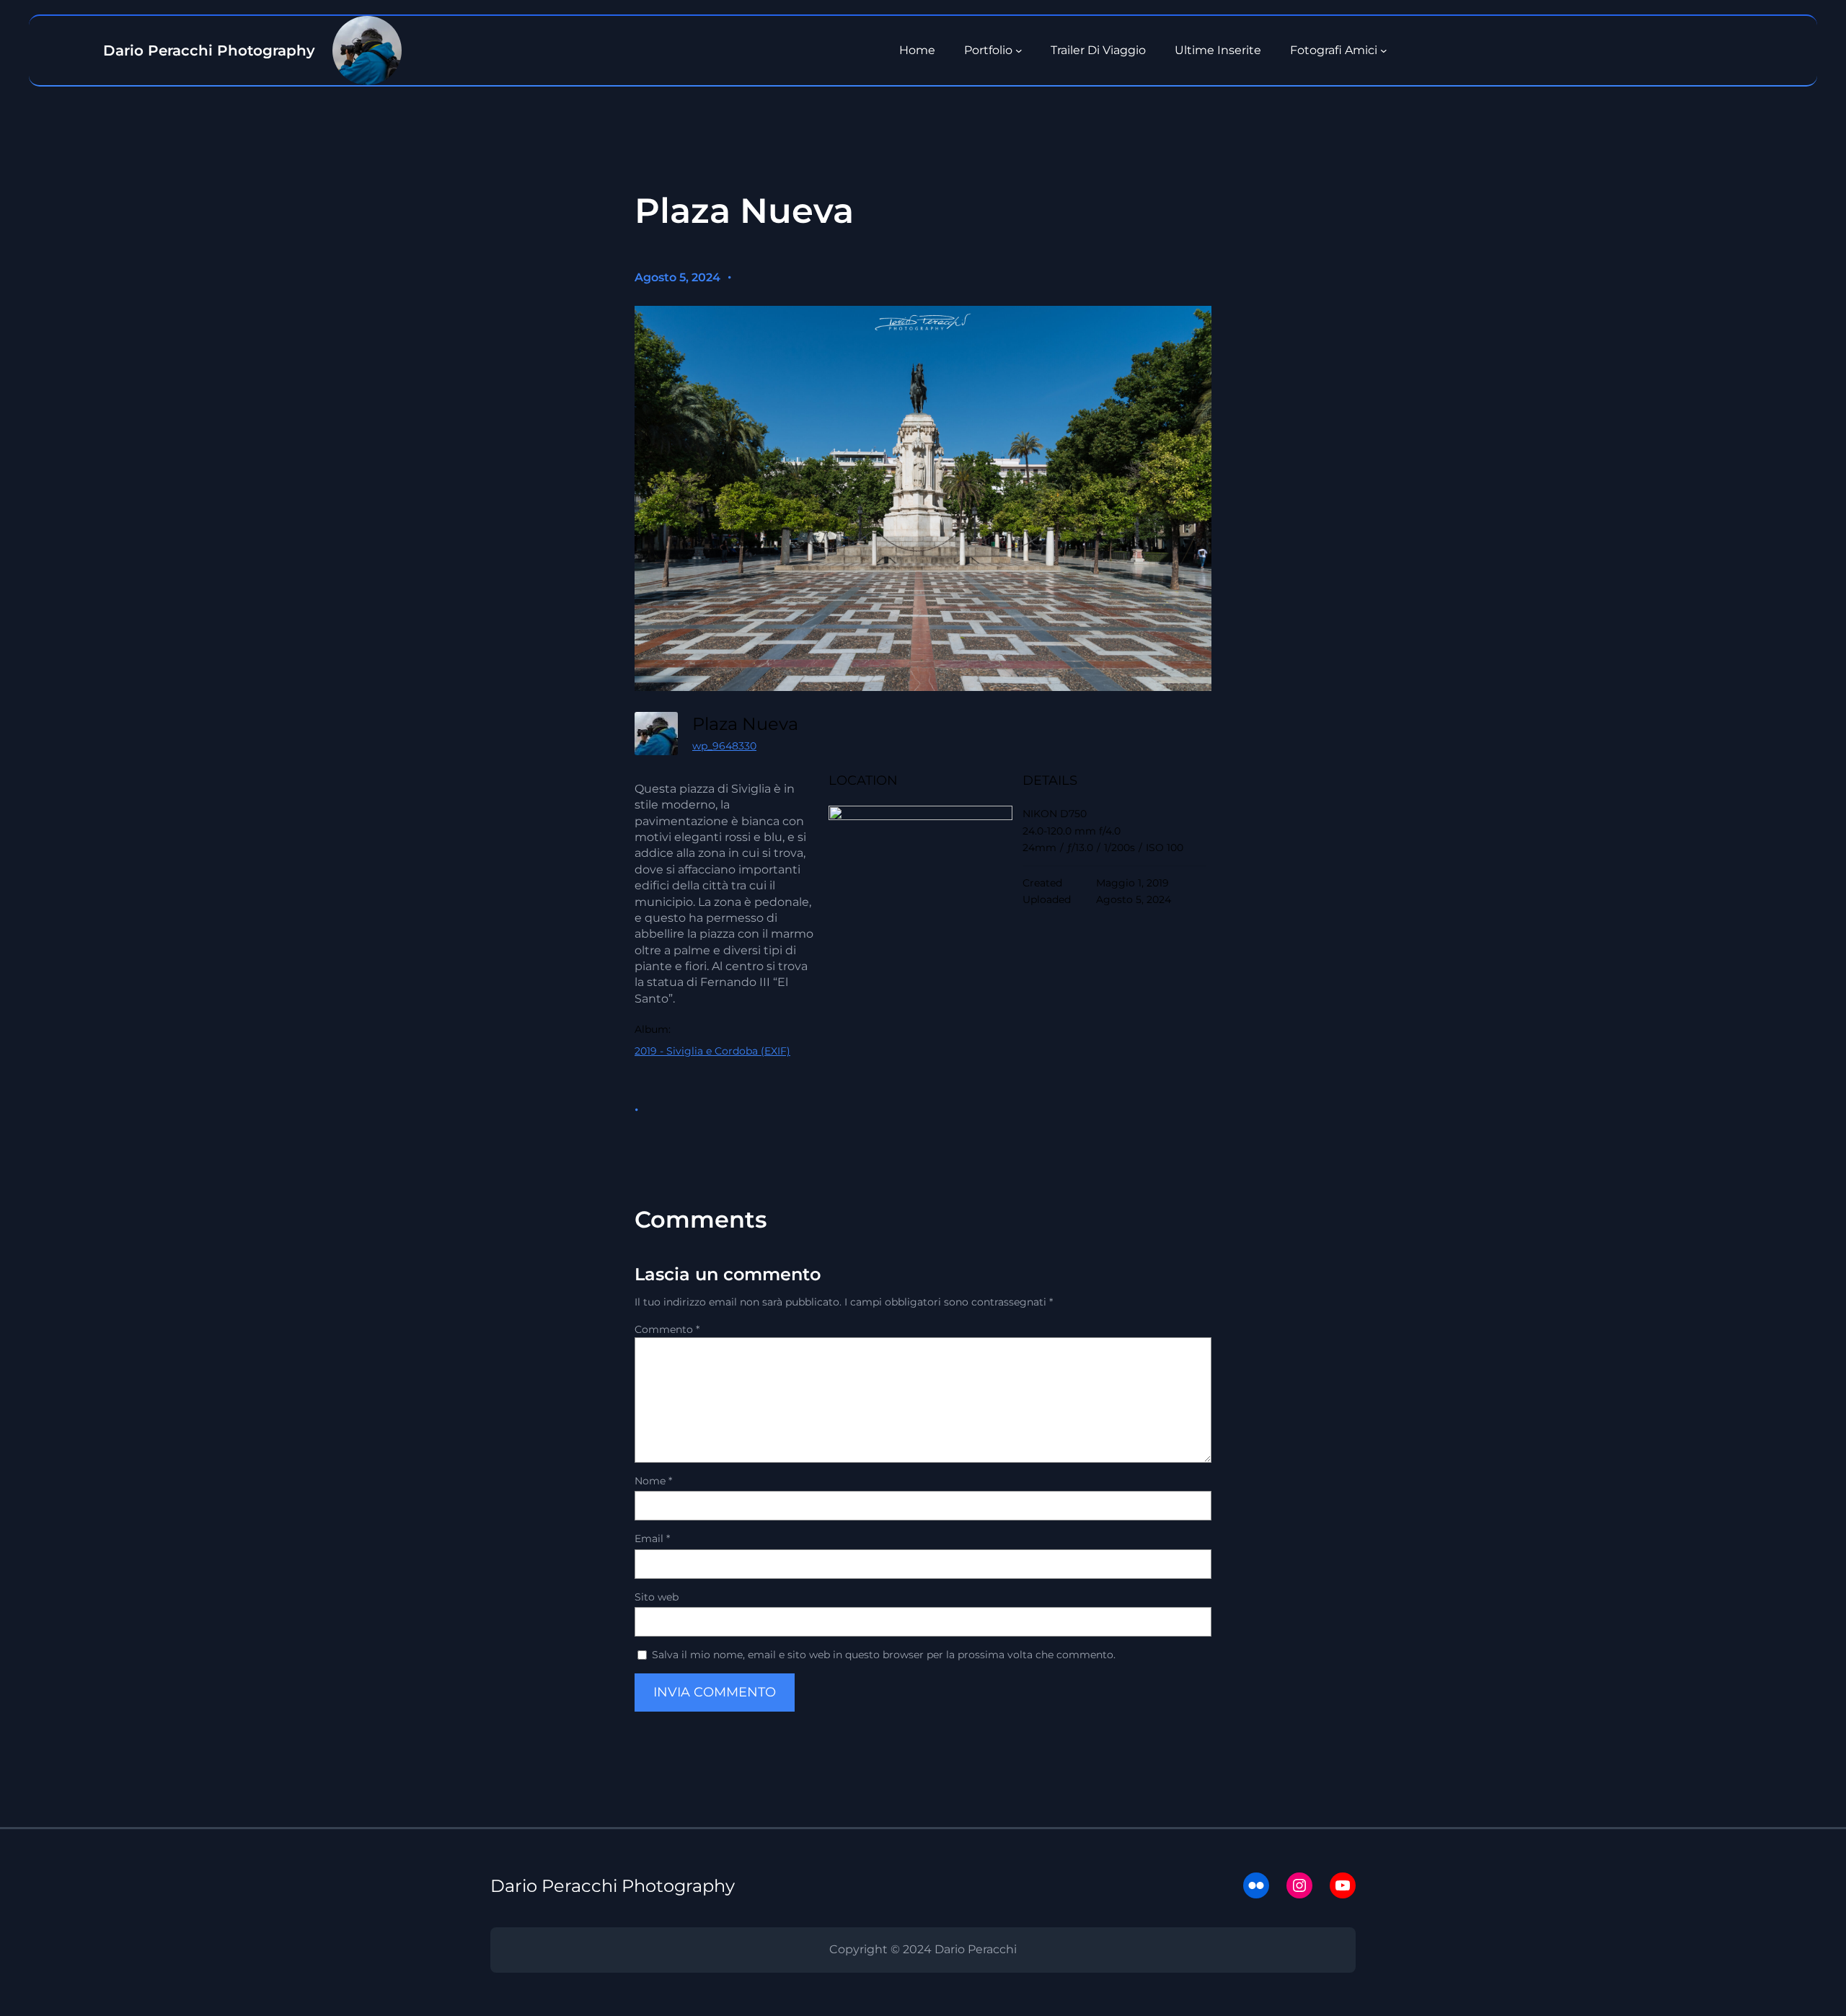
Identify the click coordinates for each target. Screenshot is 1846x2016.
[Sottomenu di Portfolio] (1019, 50)
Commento (667, 1329)
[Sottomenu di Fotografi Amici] (1384, 50)
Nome (653, 1481)
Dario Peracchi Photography (613, 1886)
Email (652, 1539)
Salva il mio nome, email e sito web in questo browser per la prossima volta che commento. (884, 1655)
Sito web (657, 1597)
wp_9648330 (724, 746)
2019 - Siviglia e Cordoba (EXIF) (712, 1051)
